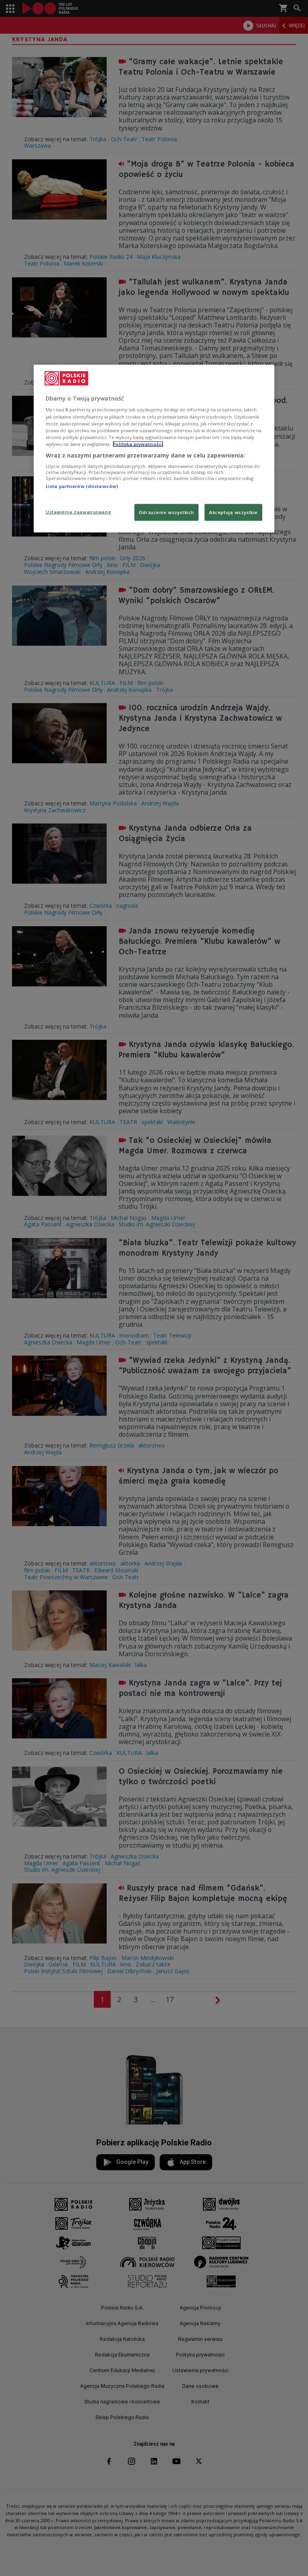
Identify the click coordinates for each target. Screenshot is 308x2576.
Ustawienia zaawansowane (78, 511)
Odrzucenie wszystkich (166, 512)
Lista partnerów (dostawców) (82, 486)
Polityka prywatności (138, 444)
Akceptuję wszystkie (233, 512)
